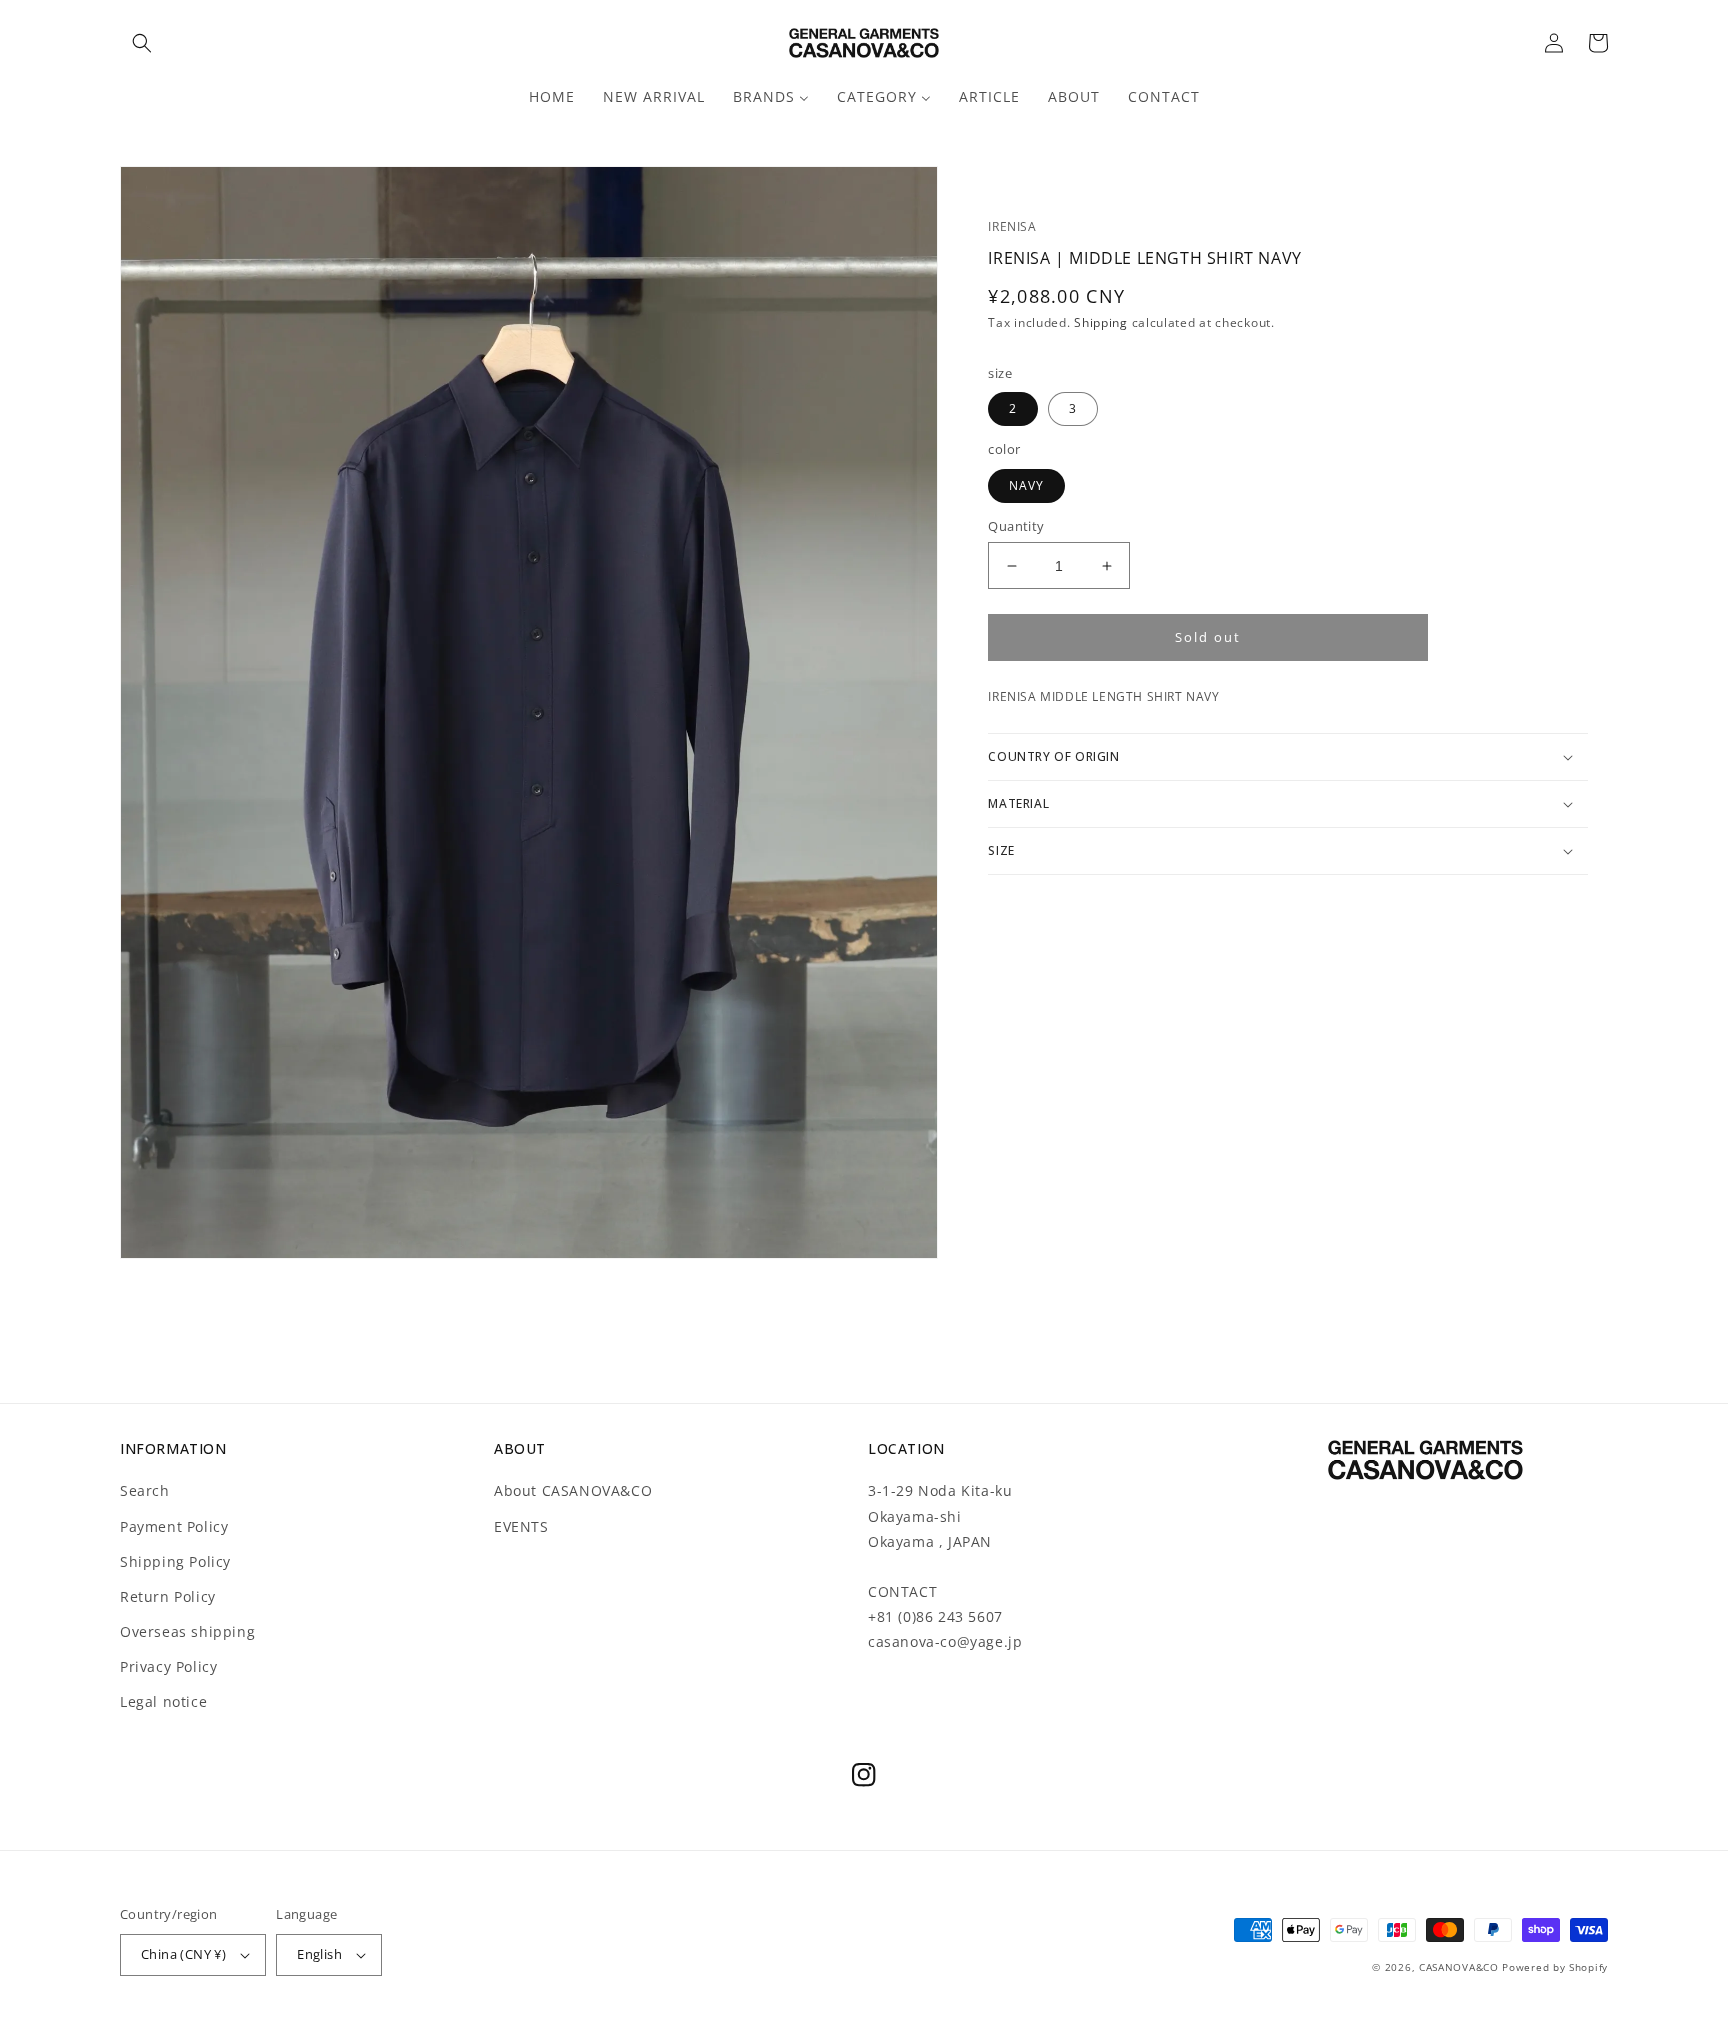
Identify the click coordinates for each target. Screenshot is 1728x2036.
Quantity (1016, 526)
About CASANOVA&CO (573, 1490)
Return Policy (168, 1596)
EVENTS (521, 1526)
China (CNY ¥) (183, 1954)
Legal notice (163, 1701)
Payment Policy (174, 1526)
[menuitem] (552, 97)
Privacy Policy (168, 1666)
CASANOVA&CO (1459, 1967)
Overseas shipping (187, 1631)
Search (145, 1490)
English (319, 1954)
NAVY (1026, 485)
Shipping (1101, 322)
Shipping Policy (175, 1561)
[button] (142, 43)
